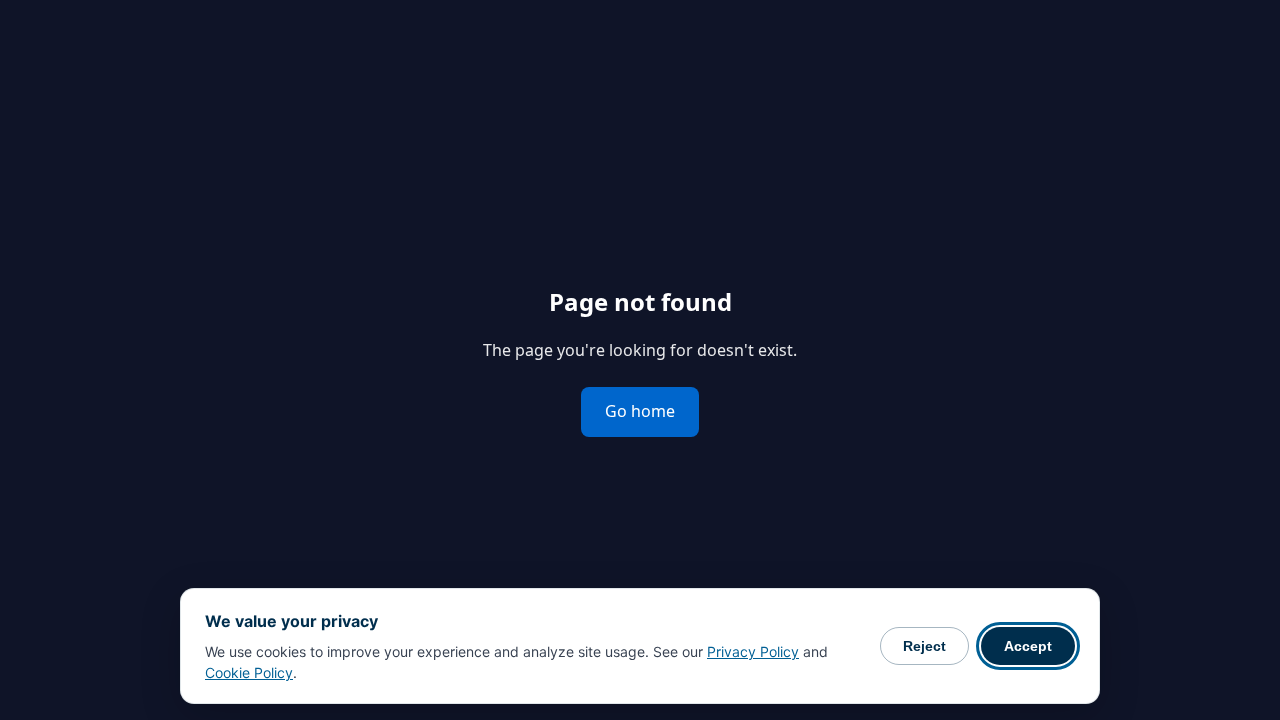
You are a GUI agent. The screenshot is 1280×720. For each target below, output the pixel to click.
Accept (1028, 646)
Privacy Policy (753, 651)
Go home (640, 411)
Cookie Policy (249, 672)
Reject (924, 646)
